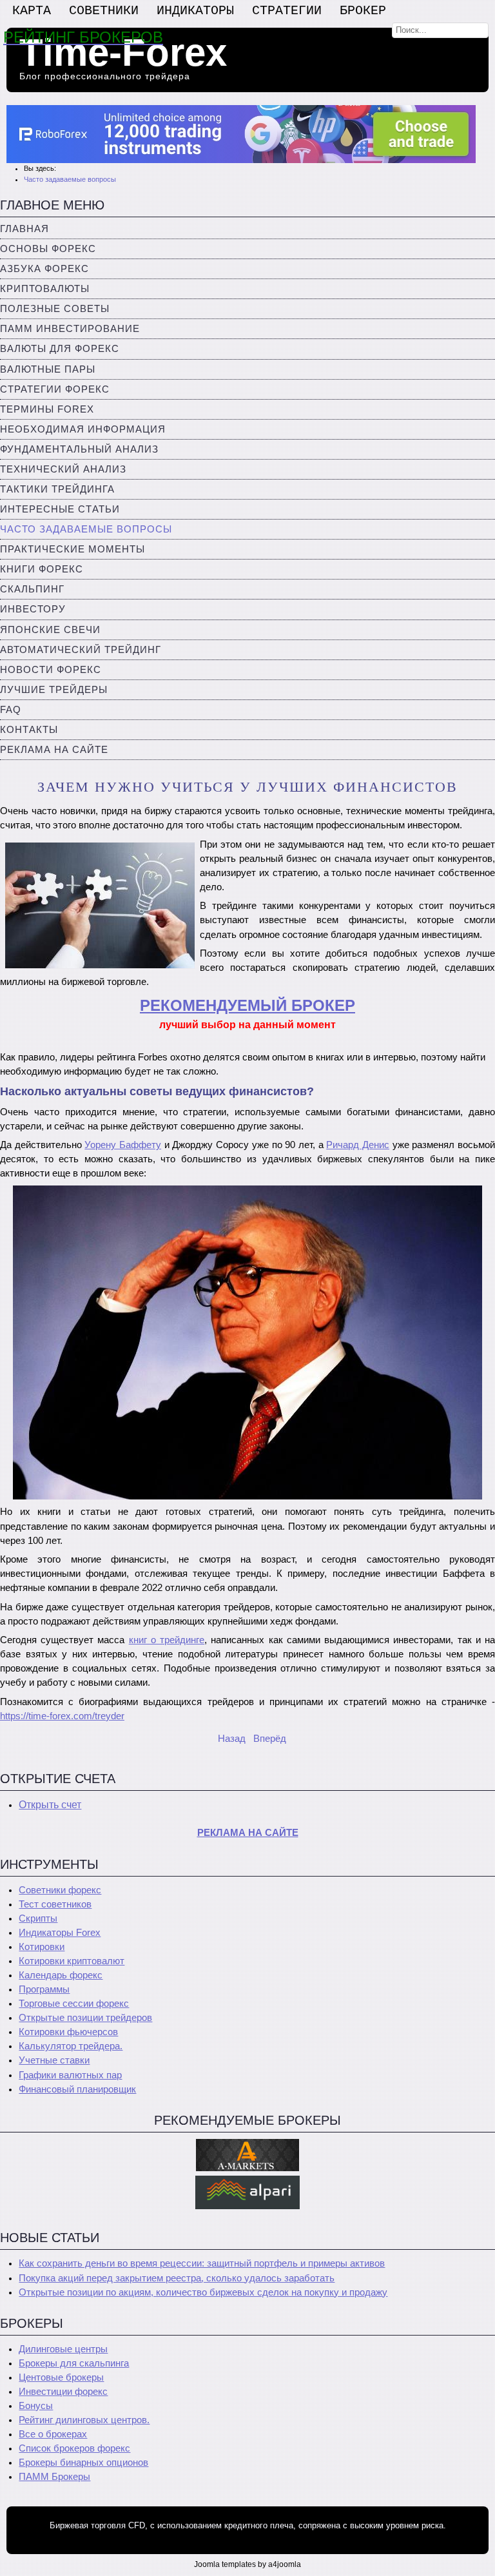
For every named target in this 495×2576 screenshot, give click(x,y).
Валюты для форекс (60, 349)
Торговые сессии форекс (74, 2004)
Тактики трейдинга (57, 489)
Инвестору (33, 609)
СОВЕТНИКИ (104, 11)
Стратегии (287, 11)
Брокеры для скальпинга (74, 2363)
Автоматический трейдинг (81, 650)
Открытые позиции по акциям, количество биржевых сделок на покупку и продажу (203, 2292)
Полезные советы (55, 309)
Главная (24, 229)
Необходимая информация (83, 429)
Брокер (363, 11)
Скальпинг (32, 589)
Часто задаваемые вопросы (86, 529)
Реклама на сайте (54, 750)
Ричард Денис (358, 1145)
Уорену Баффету (123, 1145)
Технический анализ (63, 469)
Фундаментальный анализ (79, 449)
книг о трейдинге (167, 1640)
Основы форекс (48, 249)
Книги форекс (42, 569)
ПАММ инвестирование (70, 329)
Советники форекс (60, 1890)
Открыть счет (50, 1805)
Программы (44, 1989)
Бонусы (36, 2406)
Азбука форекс (44, 269)
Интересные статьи (60, 509)
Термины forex (47, 409)
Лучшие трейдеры (54, 690)
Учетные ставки (54, 2060)
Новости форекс (51, 670)
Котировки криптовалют (72, 1961)
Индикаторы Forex (60, 1933)
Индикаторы (195, 11)
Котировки (42, 1947)
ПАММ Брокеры (54, 2477)
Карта (32, 11)
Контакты (29, 730)
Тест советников (55, 1904)
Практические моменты (73, 549)
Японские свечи (50, 630)
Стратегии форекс (55, 389)
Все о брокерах (53, 2434)
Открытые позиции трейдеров (85, 2018)
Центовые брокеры (61, 2377)
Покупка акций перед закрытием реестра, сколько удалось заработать (177, 2278)
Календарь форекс (61, 1975)
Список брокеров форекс (74, 2448)
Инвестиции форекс (63, 2392)
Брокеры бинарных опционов (83, 2463)
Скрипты (38, 1918)
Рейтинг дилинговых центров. (84, 2420)
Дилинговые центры (63, 2349)
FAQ (11, 710)
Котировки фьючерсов (68, 2032)
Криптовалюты (45, 289)
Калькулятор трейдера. (71, 2046)
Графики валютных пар (70, 2075)
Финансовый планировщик (77, 2089)
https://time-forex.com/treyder (62, 1716)
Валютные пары (48, 369)
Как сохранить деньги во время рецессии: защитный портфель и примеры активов (202, 2263)
